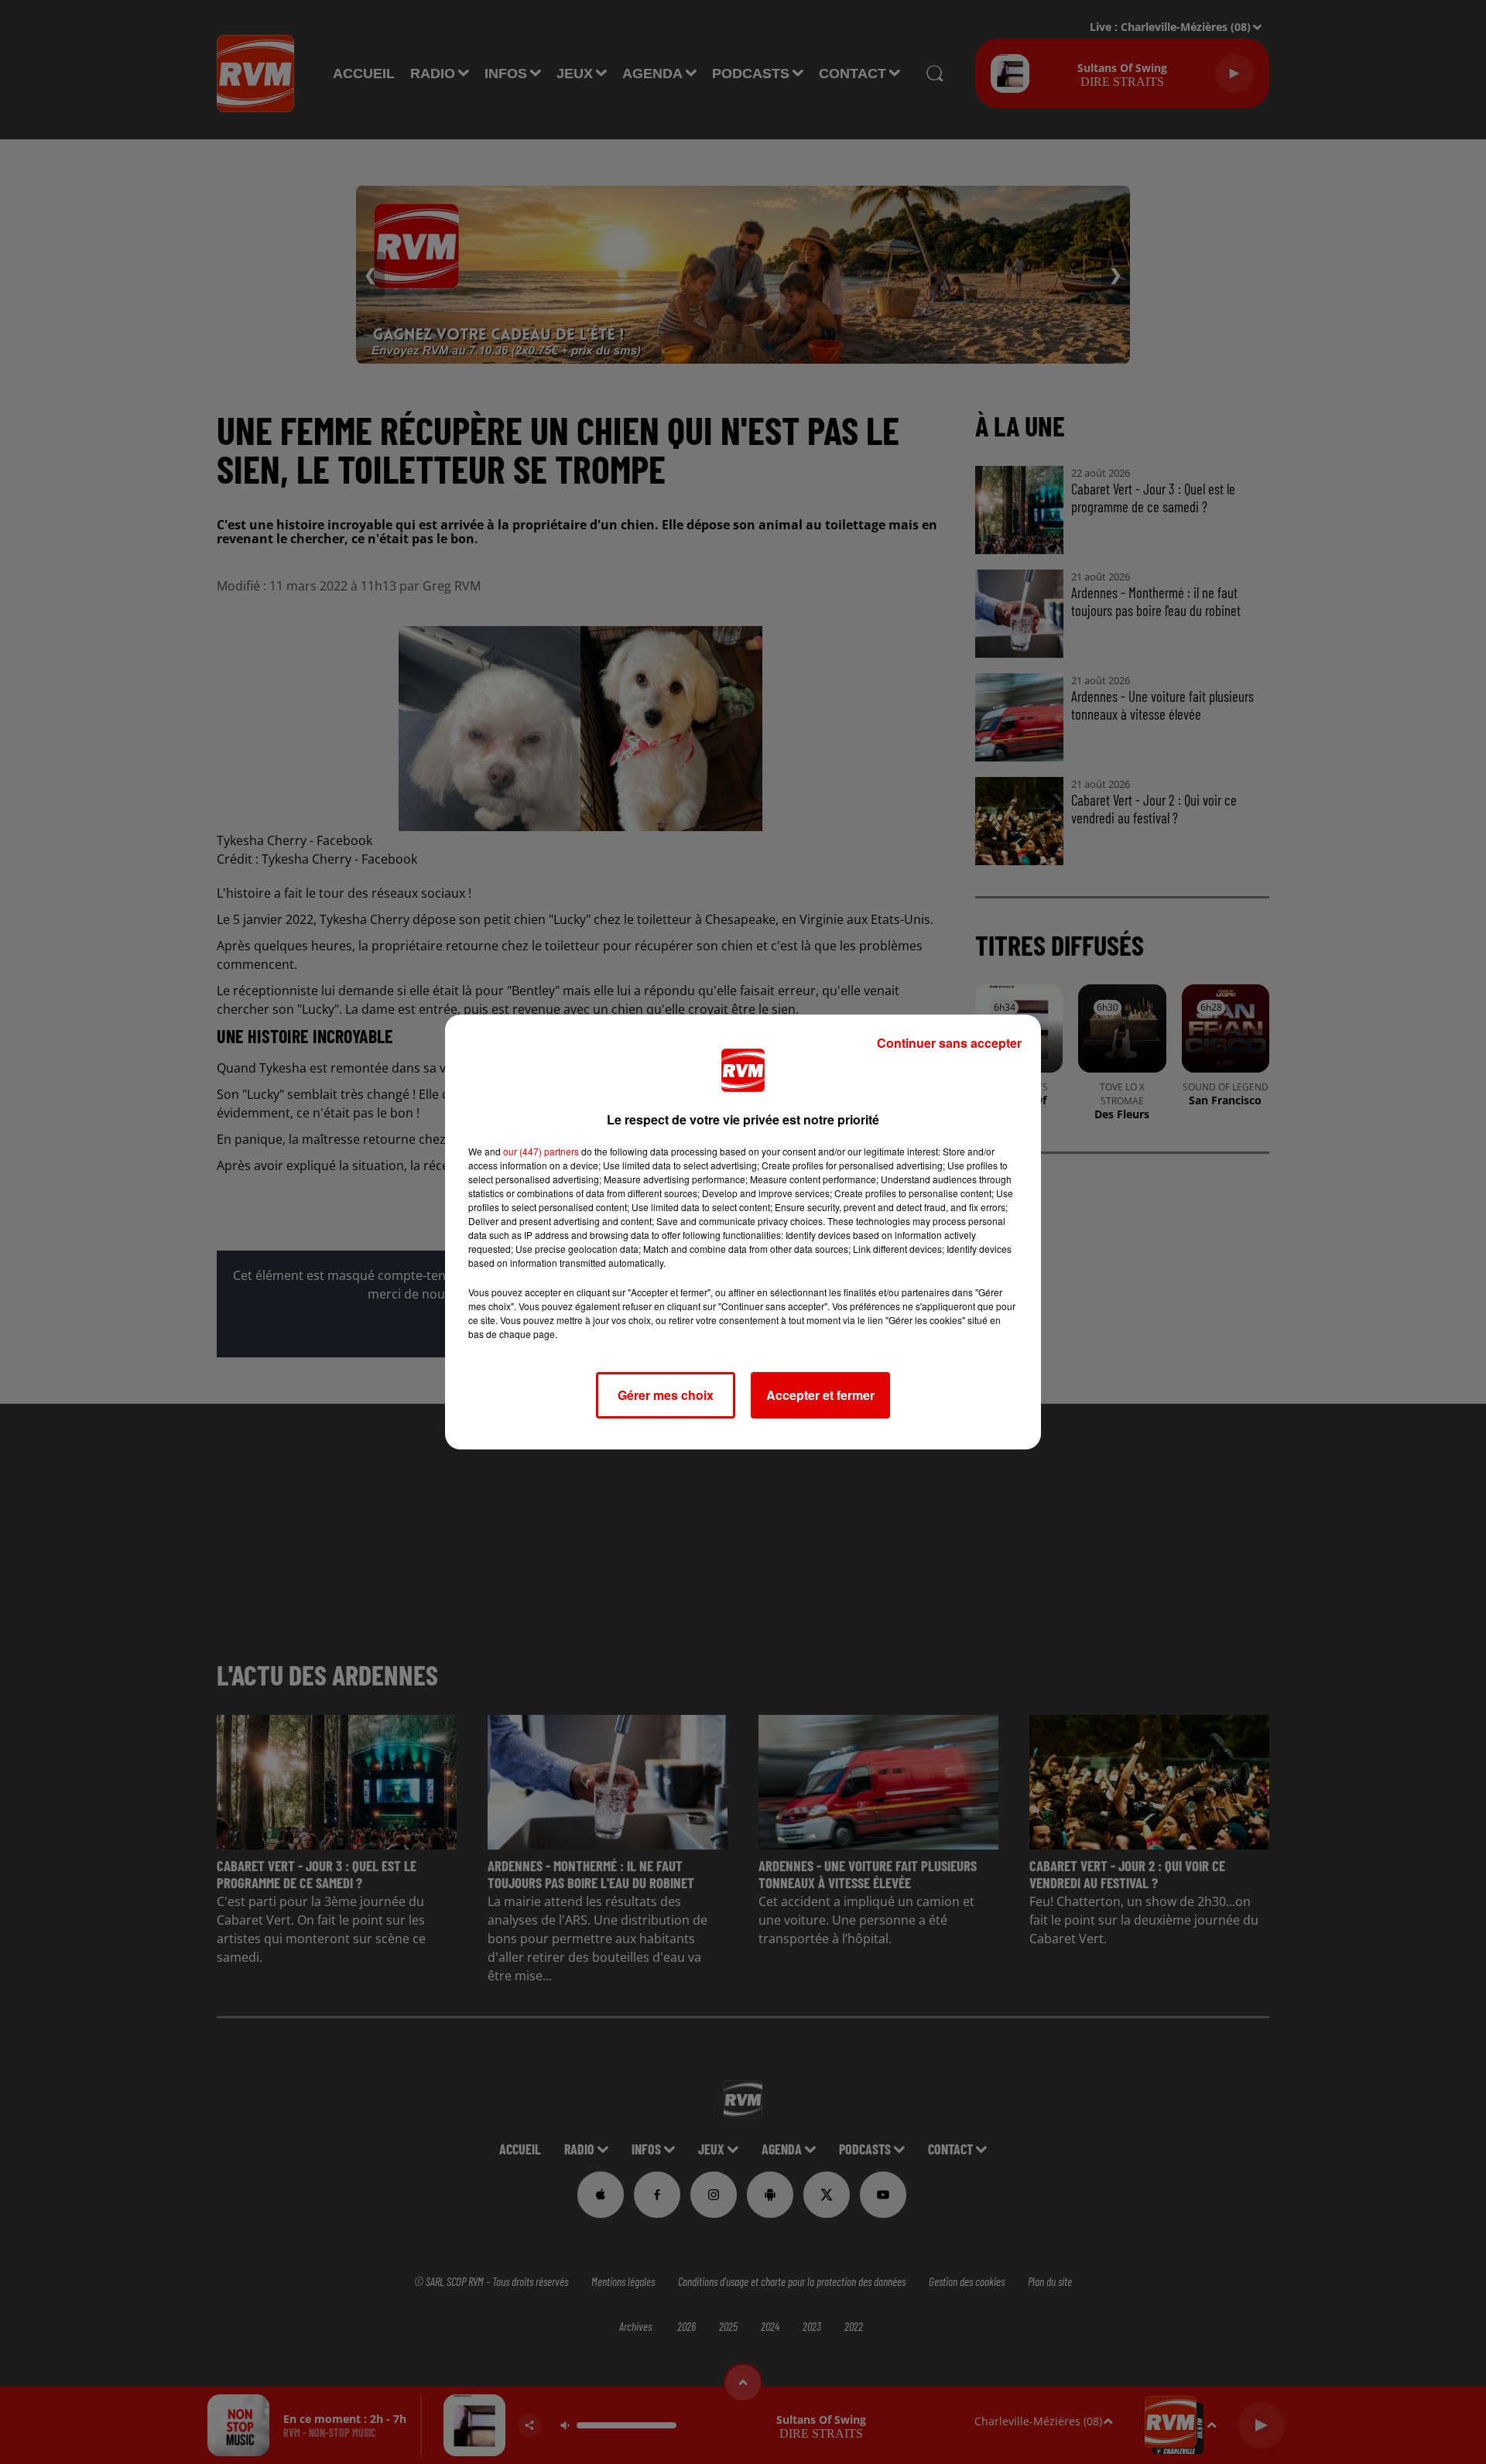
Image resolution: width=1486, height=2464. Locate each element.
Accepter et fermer (820, 1395)
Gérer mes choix (666, 1395)
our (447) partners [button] (541, 1151)
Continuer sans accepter (949, 1043)
